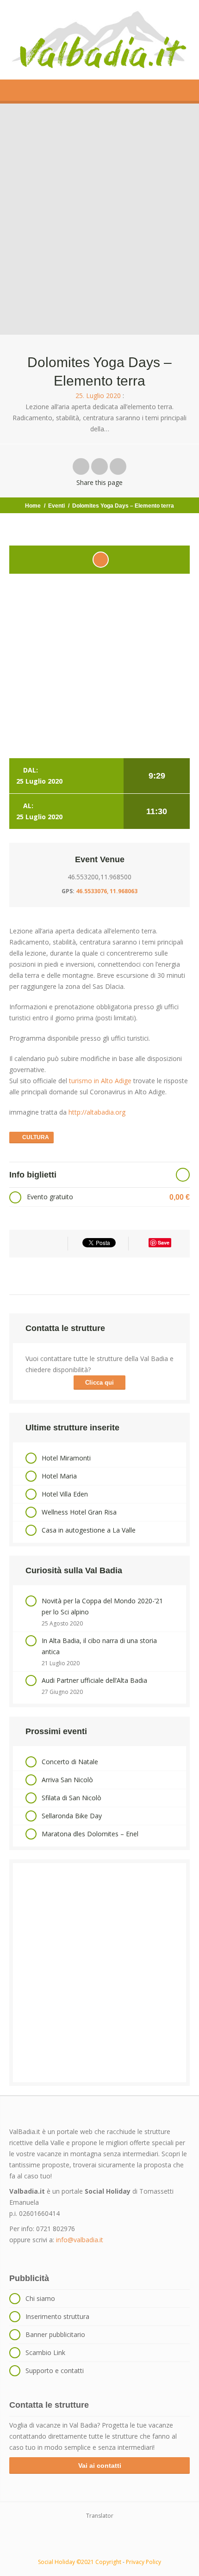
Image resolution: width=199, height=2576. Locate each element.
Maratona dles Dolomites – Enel (90, 1834)
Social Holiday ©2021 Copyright (80, 2562)
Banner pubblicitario (55, 2334)
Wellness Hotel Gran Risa (79, 1512)
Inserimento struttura (57, 2316)
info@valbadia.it (80, 2240)
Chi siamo (40, 2298)
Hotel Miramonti (66, 1458)
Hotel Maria (59, 1476)
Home (33, 506)
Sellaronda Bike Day (72, 1816)
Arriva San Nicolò (67, 1780)
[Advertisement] (99, 1973)
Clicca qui (99, 1383)
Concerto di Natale (70, 1762)
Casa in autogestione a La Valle (89, 1530)
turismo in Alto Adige (100, 1081)
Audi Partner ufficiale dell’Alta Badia (94, 1680)
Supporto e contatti (55, 2371)
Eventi (56, 506)
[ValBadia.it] (99, 40)
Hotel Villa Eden (65, 1494)
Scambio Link (45, 2352)
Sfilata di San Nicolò (72, 1798)
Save (164, 1242)
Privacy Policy (143, 2562)
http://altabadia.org (96, 1112)
